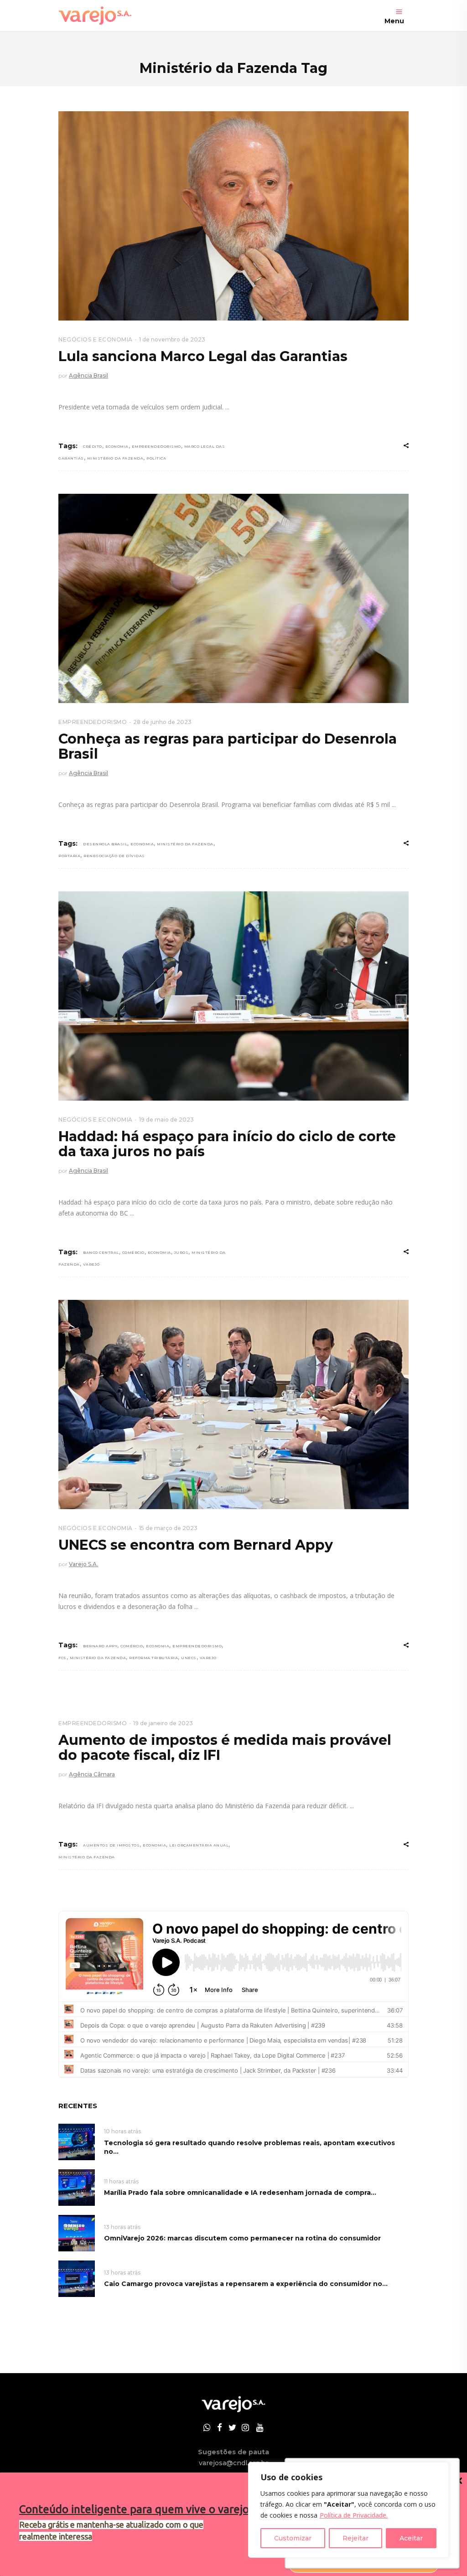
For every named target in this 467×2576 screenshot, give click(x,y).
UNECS (189, 1658)
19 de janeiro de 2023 (163, 1723)
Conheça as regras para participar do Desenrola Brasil (228, 746)
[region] (348, 2510)
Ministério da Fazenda (115, 458)
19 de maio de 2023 (166, 1120)
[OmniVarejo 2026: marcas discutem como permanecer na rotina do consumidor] (77, 2232)
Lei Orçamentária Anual (199, 1845)
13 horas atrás (122, 2227)
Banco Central (101, 1252)
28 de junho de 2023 (162, 722)
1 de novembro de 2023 (172, 339)
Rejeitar (355, 2538)
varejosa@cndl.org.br (233, 2463)
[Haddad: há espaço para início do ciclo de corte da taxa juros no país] (233, 996)
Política (156, 458)
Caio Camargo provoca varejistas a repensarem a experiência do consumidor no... (246, 2284)
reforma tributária (153, 1658)
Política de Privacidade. (354, 2515)
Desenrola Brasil (105, 844)
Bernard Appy (100, 1646)
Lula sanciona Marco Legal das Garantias (203, 356)
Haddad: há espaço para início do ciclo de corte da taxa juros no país (227, 1144)
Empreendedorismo (156, 446)
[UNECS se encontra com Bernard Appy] (233, 1404)
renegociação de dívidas (114, 856)
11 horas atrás (121, 2181)
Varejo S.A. (83, 1564)
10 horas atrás (122, 2131)
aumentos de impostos (111, 1845)
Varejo (91, 1264)
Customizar (293, 2538)
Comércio (133, 1252)
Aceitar (411, 2538)
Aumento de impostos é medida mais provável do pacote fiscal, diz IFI (225, 1748)
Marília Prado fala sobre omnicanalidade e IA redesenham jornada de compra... (240, 2193)
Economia (117, 446)
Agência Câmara (92, 1774)
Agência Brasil (88, 375)
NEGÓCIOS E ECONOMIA (96, 339)
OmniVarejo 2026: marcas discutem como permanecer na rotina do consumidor (242, 2238)
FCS (62, 1658)
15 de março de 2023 (168, 1528)
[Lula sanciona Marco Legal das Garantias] (233, 216)
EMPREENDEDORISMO (93, 722)
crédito (93, 446)
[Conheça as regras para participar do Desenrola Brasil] (233, 598)
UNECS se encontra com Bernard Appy (196, 1545)
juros (182, 1252)
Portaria (69, 856)
